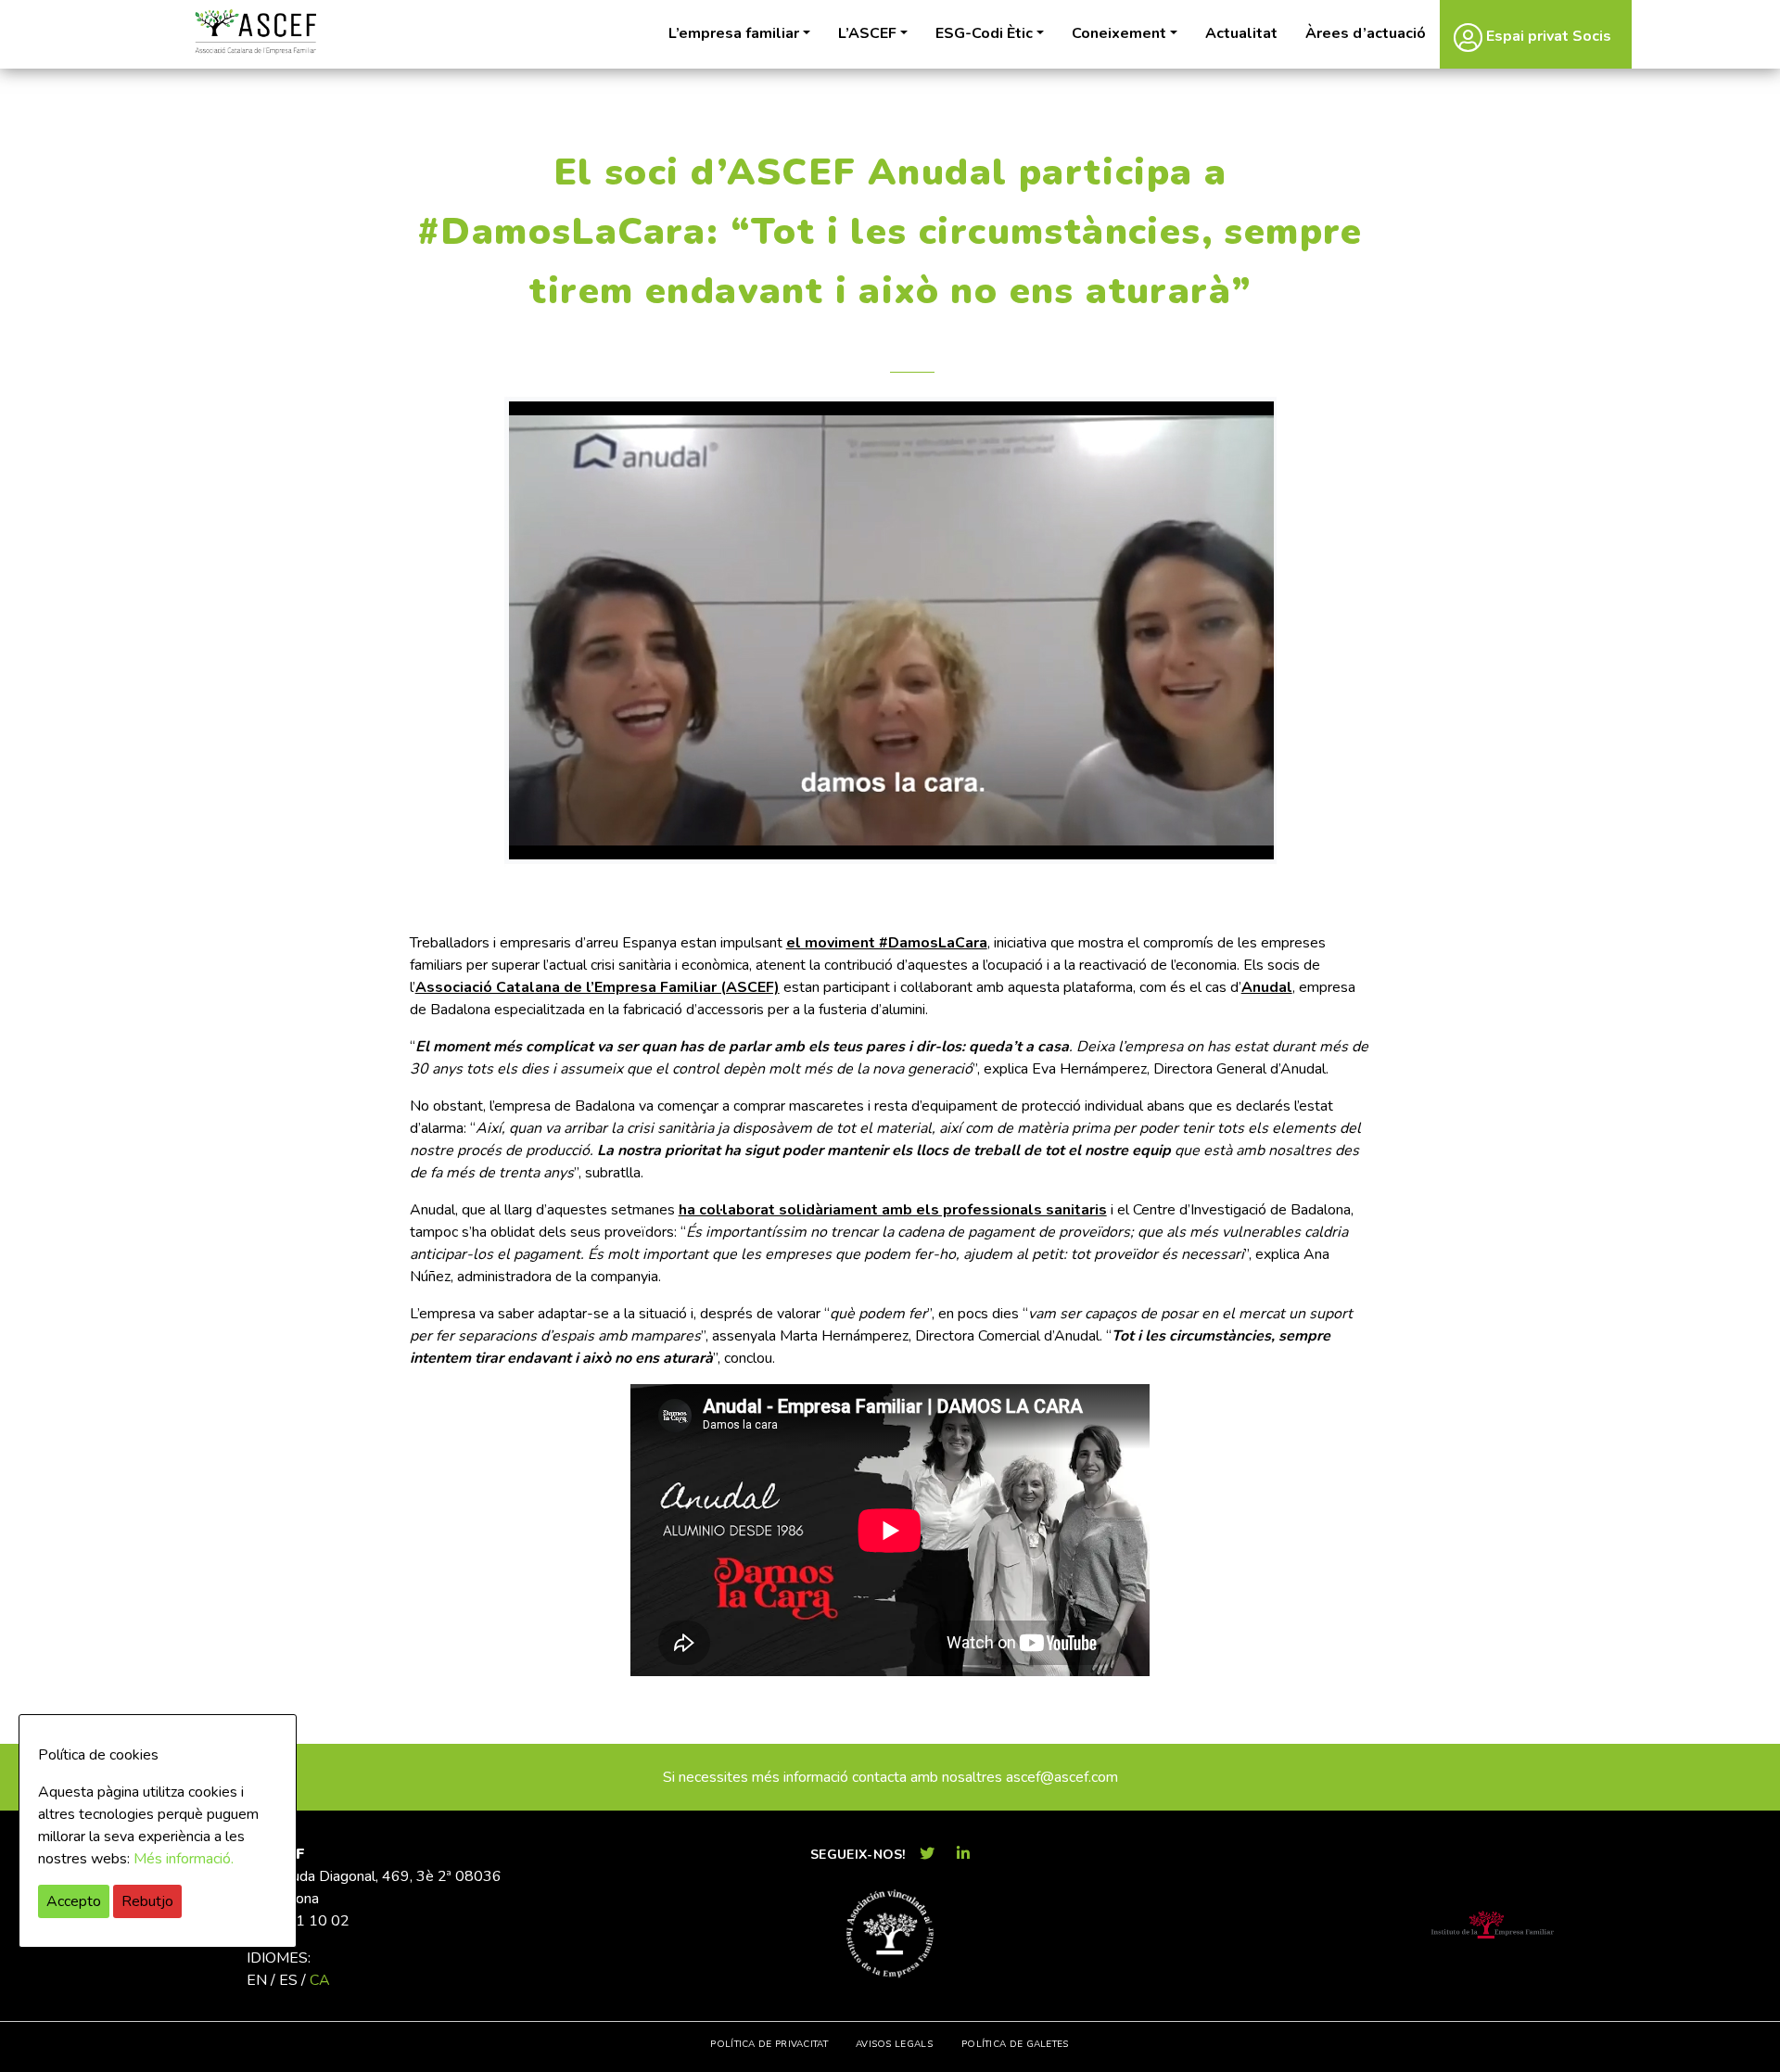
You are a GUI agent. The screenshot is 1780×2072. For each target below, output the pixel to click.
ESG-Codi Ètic (984, 33)
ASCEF (255, 32)
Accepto (74, 1901)
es (288, 1980)
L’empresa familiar (734, 33)
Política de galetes (1015, 2044)
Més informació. (184, 1859)
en (257, 1980)
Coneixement (1119, 33)
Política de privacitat (769, 2044)
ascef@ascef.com (1062, 1777)
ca (320, 1980)
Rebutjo (147, 1901)
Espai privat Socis (1547, 36)
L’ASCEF (867, 33)
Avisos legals (894, 2044)
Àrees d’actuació (1366, 33)
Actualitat (1241, 33)
